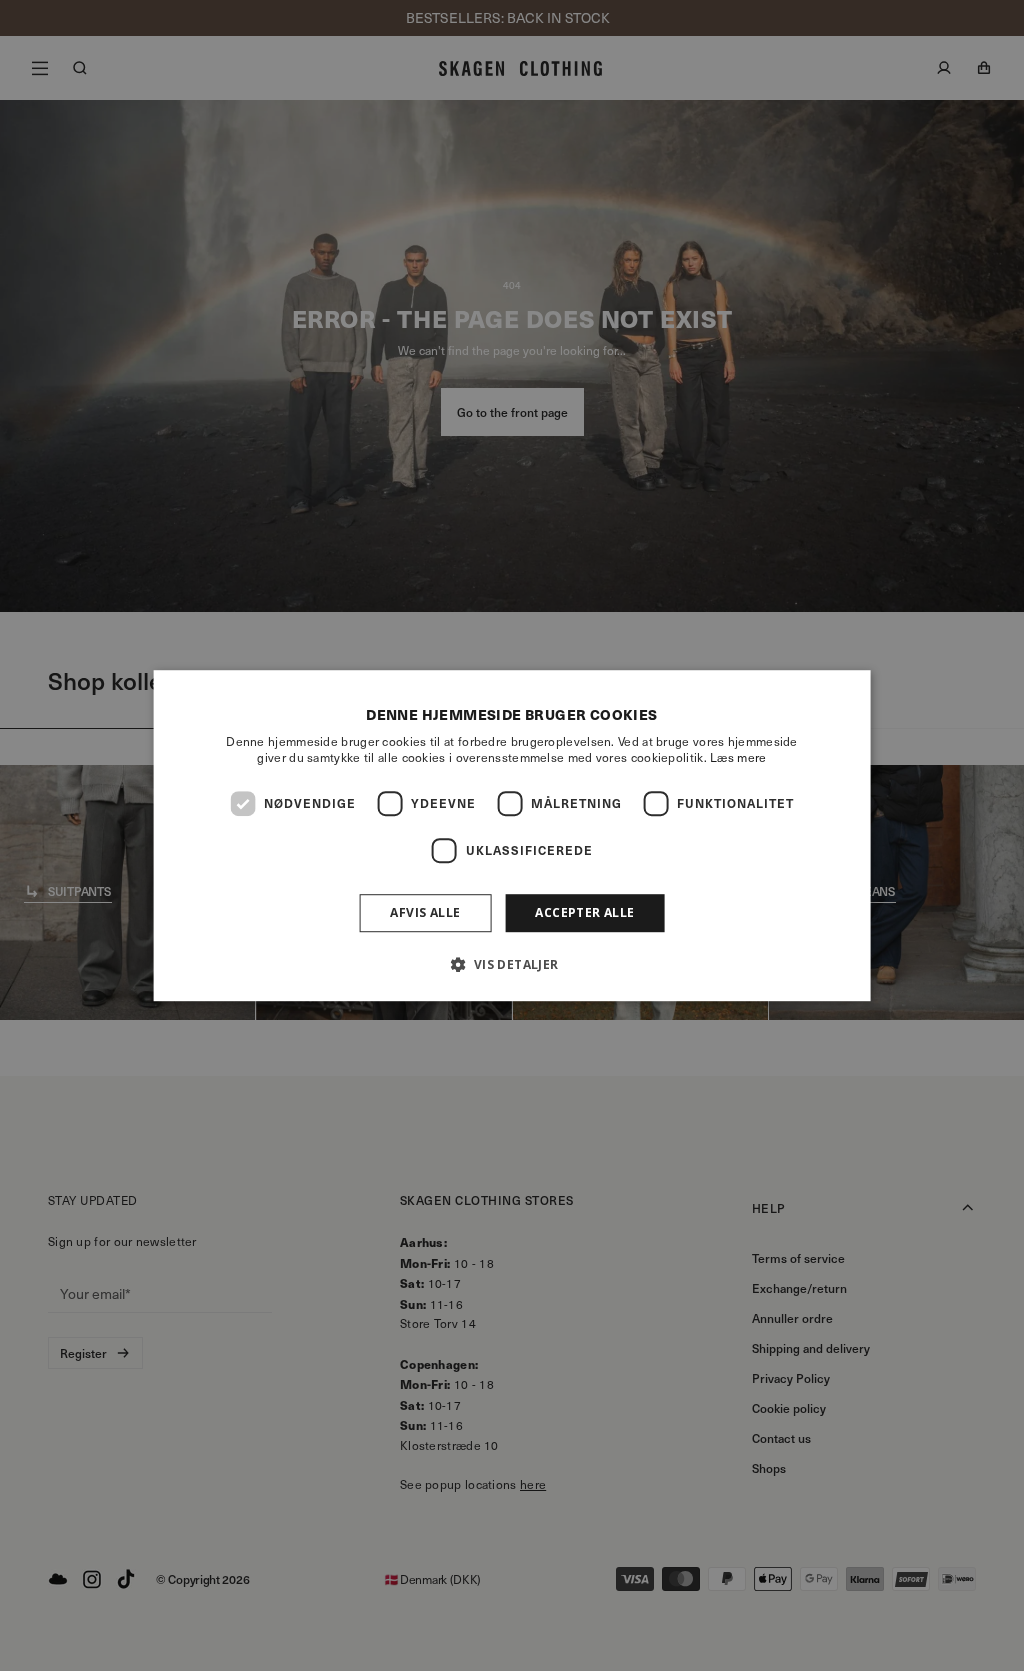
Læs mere (738, 757)
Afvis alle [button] (425, 912)
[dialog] (512, 836)
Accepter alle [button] (584, 912)
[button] (511, 964)
